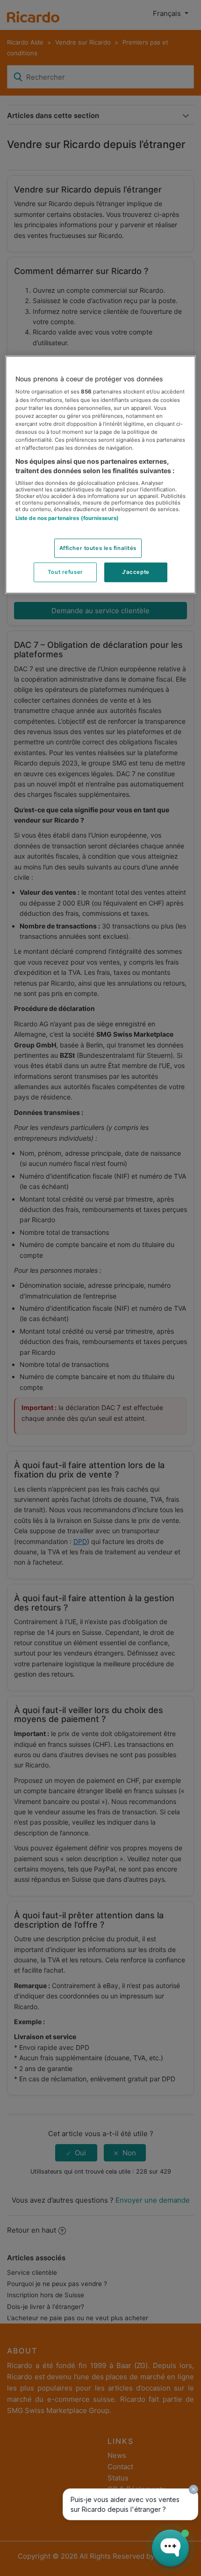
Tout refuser (65, 572)
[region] (101, 475)
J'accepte (136, 572)
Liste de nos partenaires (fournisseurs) (67, 518)
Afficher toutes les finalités (98, 548)
